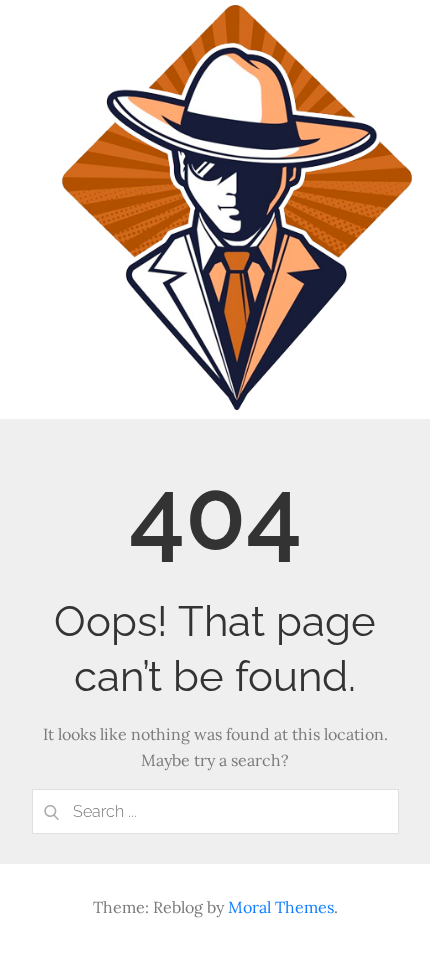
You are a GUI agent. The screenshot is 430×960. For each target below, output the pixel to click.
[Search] (52, 811)
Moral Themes (281, 907)
